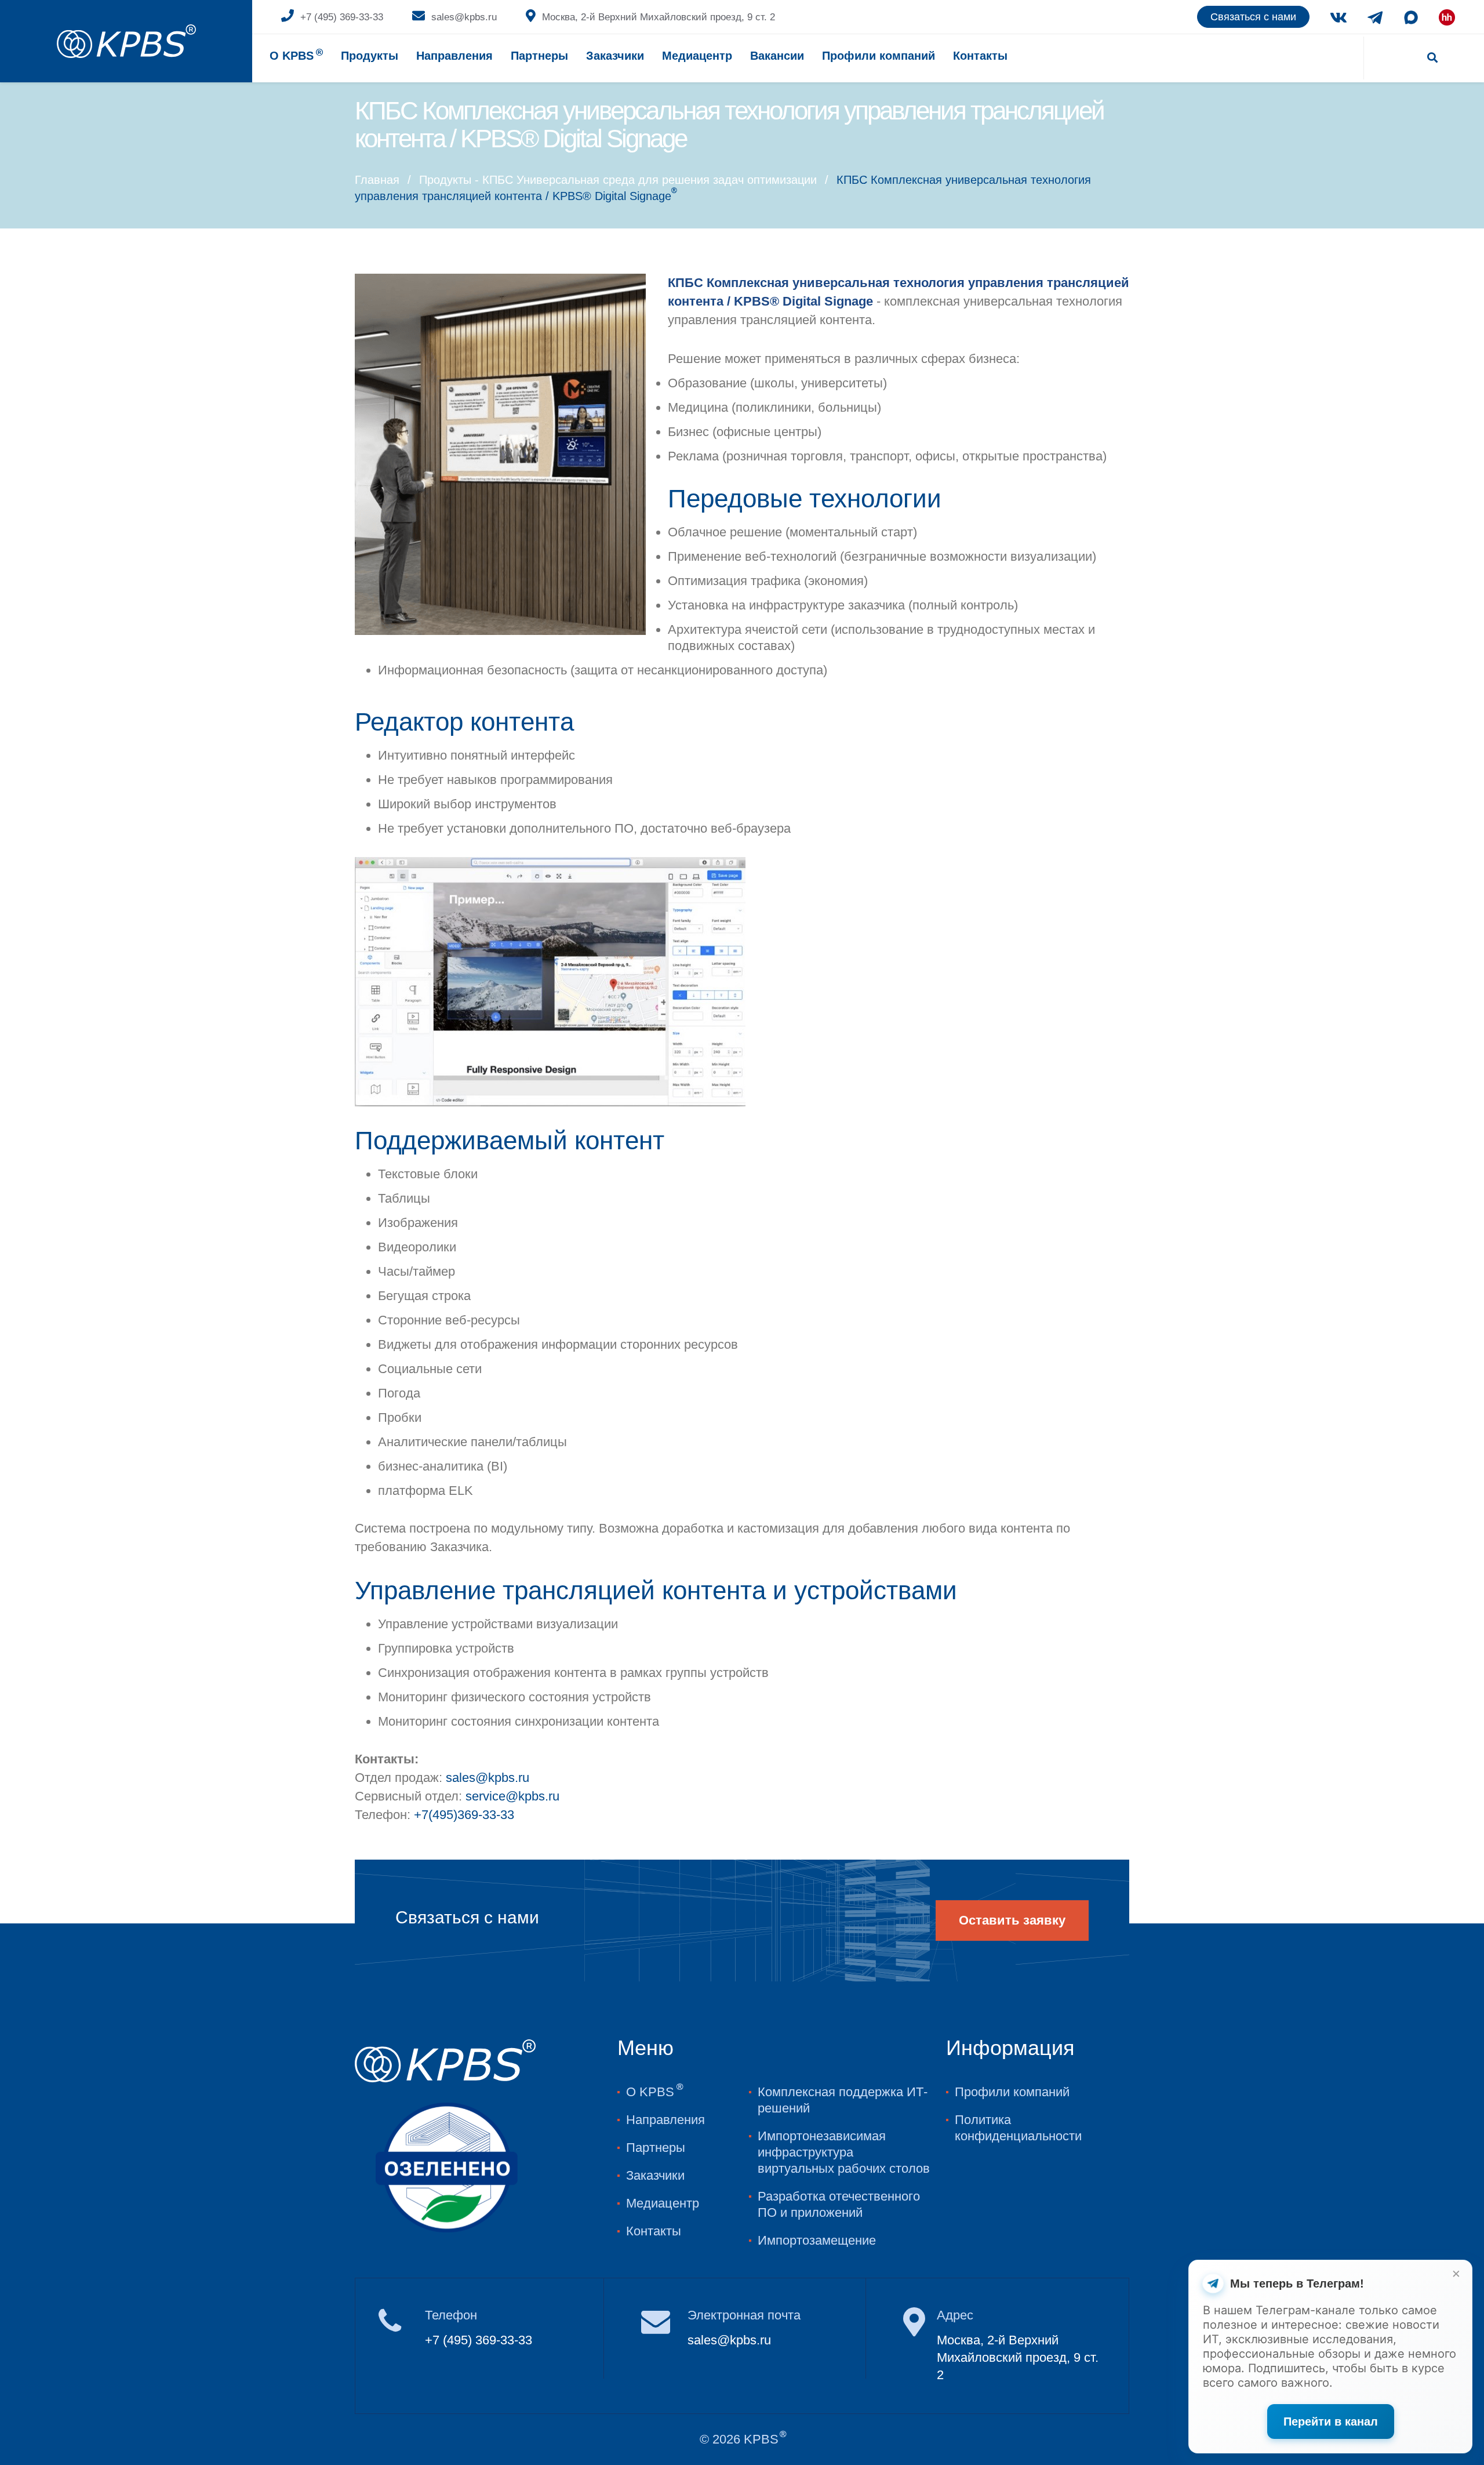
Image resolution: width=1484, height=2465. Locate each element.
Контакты (980, 56)
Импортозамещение (817, 2240)
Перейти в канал (1331, 2422)
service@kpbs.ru (512, 1796)
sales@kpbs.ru (464, 17)
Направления (454, 56)
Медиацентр (697, 56)
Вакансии (777, 56)
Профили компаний (879, 56)
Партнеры (539, 56)
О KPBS (296, 55)
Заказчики (655, 2175)
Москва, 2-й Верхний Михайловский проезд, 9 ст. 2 (659, 17)
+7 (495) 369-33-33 (342, 17)
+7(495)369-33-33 (464, 1815)
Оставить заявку (1012, 1920)
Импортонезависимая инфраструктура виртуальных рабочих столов (844, 2152)
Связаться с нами (1253, 17)
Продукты (370, 56)
